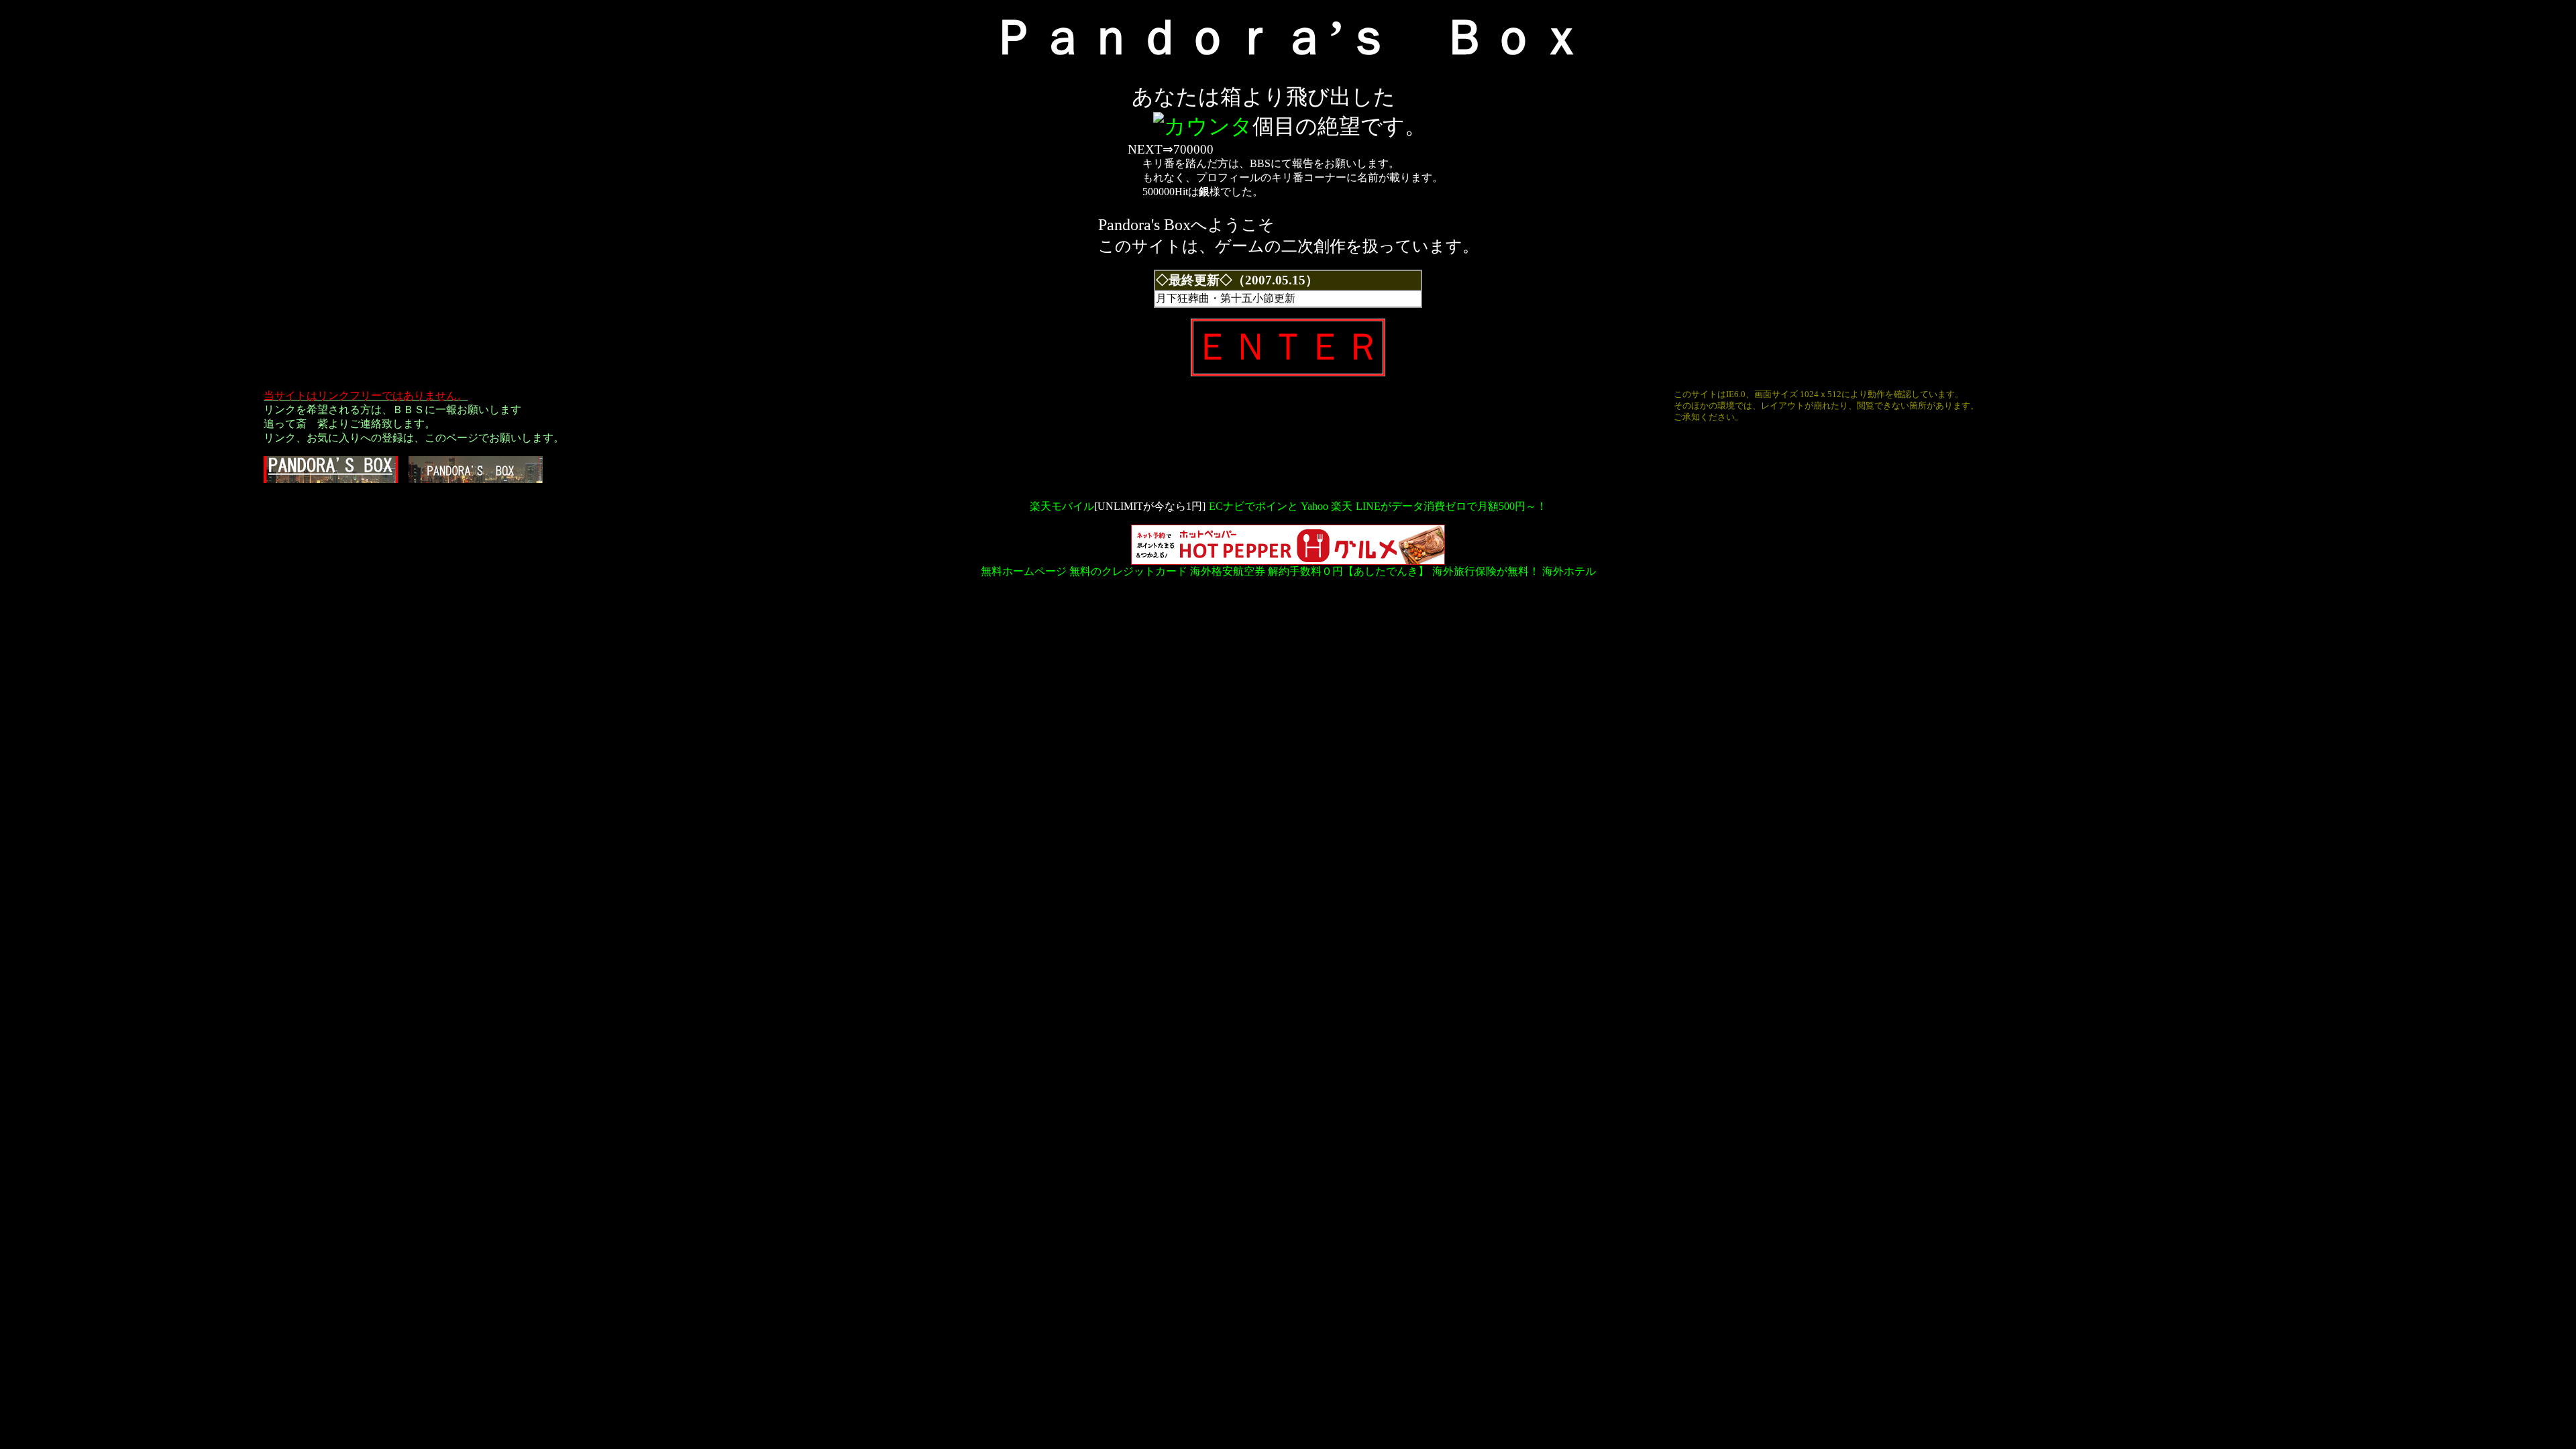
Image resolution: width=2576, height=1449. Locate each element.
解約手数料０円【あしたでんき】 (1348, 571)
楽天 (1342, 506)
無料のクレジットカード (1128, 571)
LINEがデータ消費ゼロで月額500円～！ (1451, 506)
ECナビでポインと (1253, 506)
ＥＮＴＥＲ (1288, 347)
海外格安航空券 (1228, 571)
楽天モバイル (1062, 506)
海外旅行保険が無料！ (1486, 571)
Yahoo (1314, 506)
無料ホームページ (1024, 571)
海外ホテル (1569, 571)
